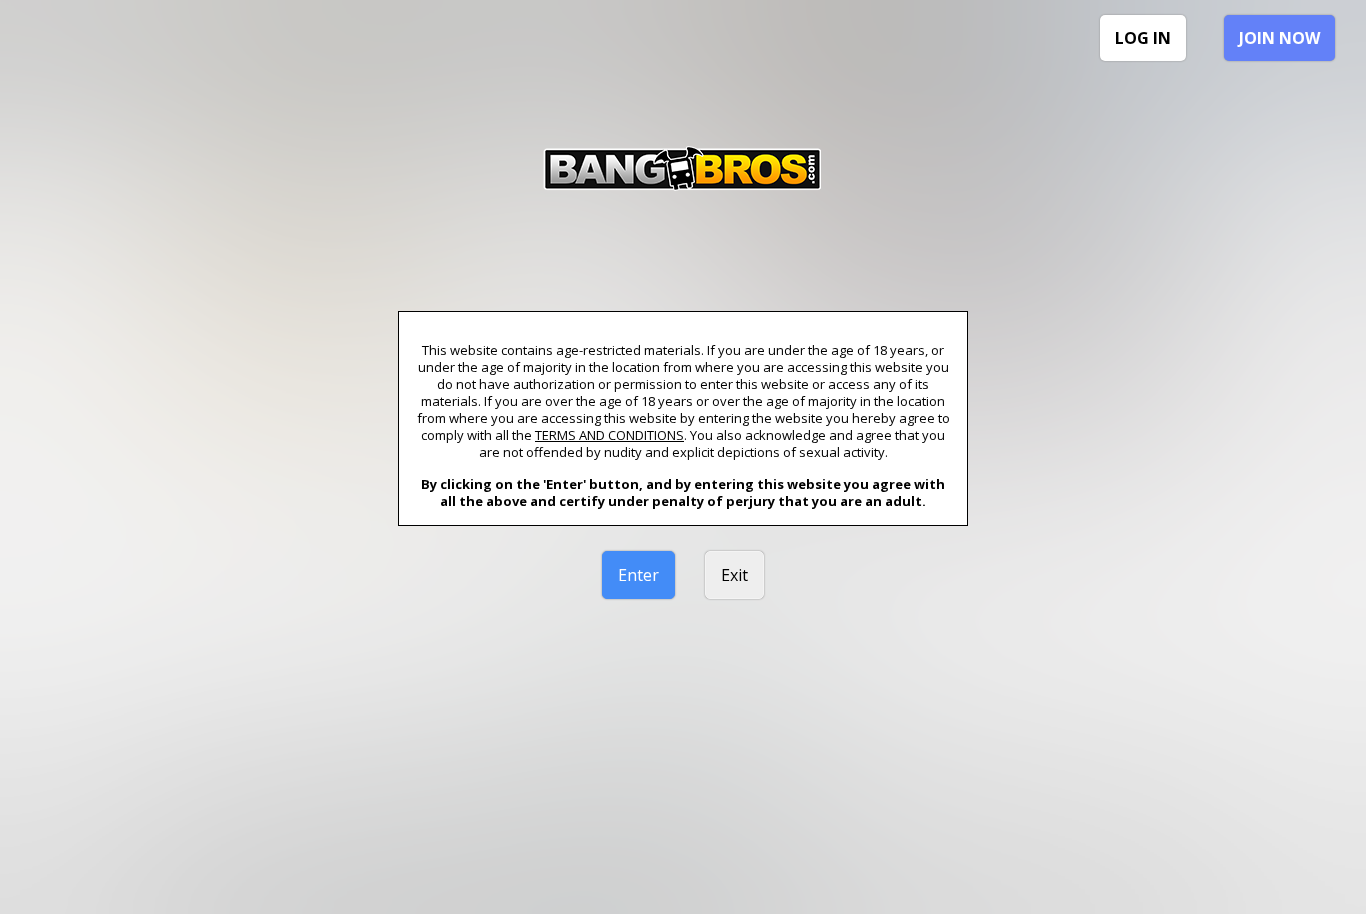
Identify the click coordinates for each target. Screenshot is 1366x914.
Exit (734, 575)
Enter (638, 575)
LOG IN (1143, 38)
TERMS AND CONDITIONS (609, 435)
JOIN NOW (1279, 38)
